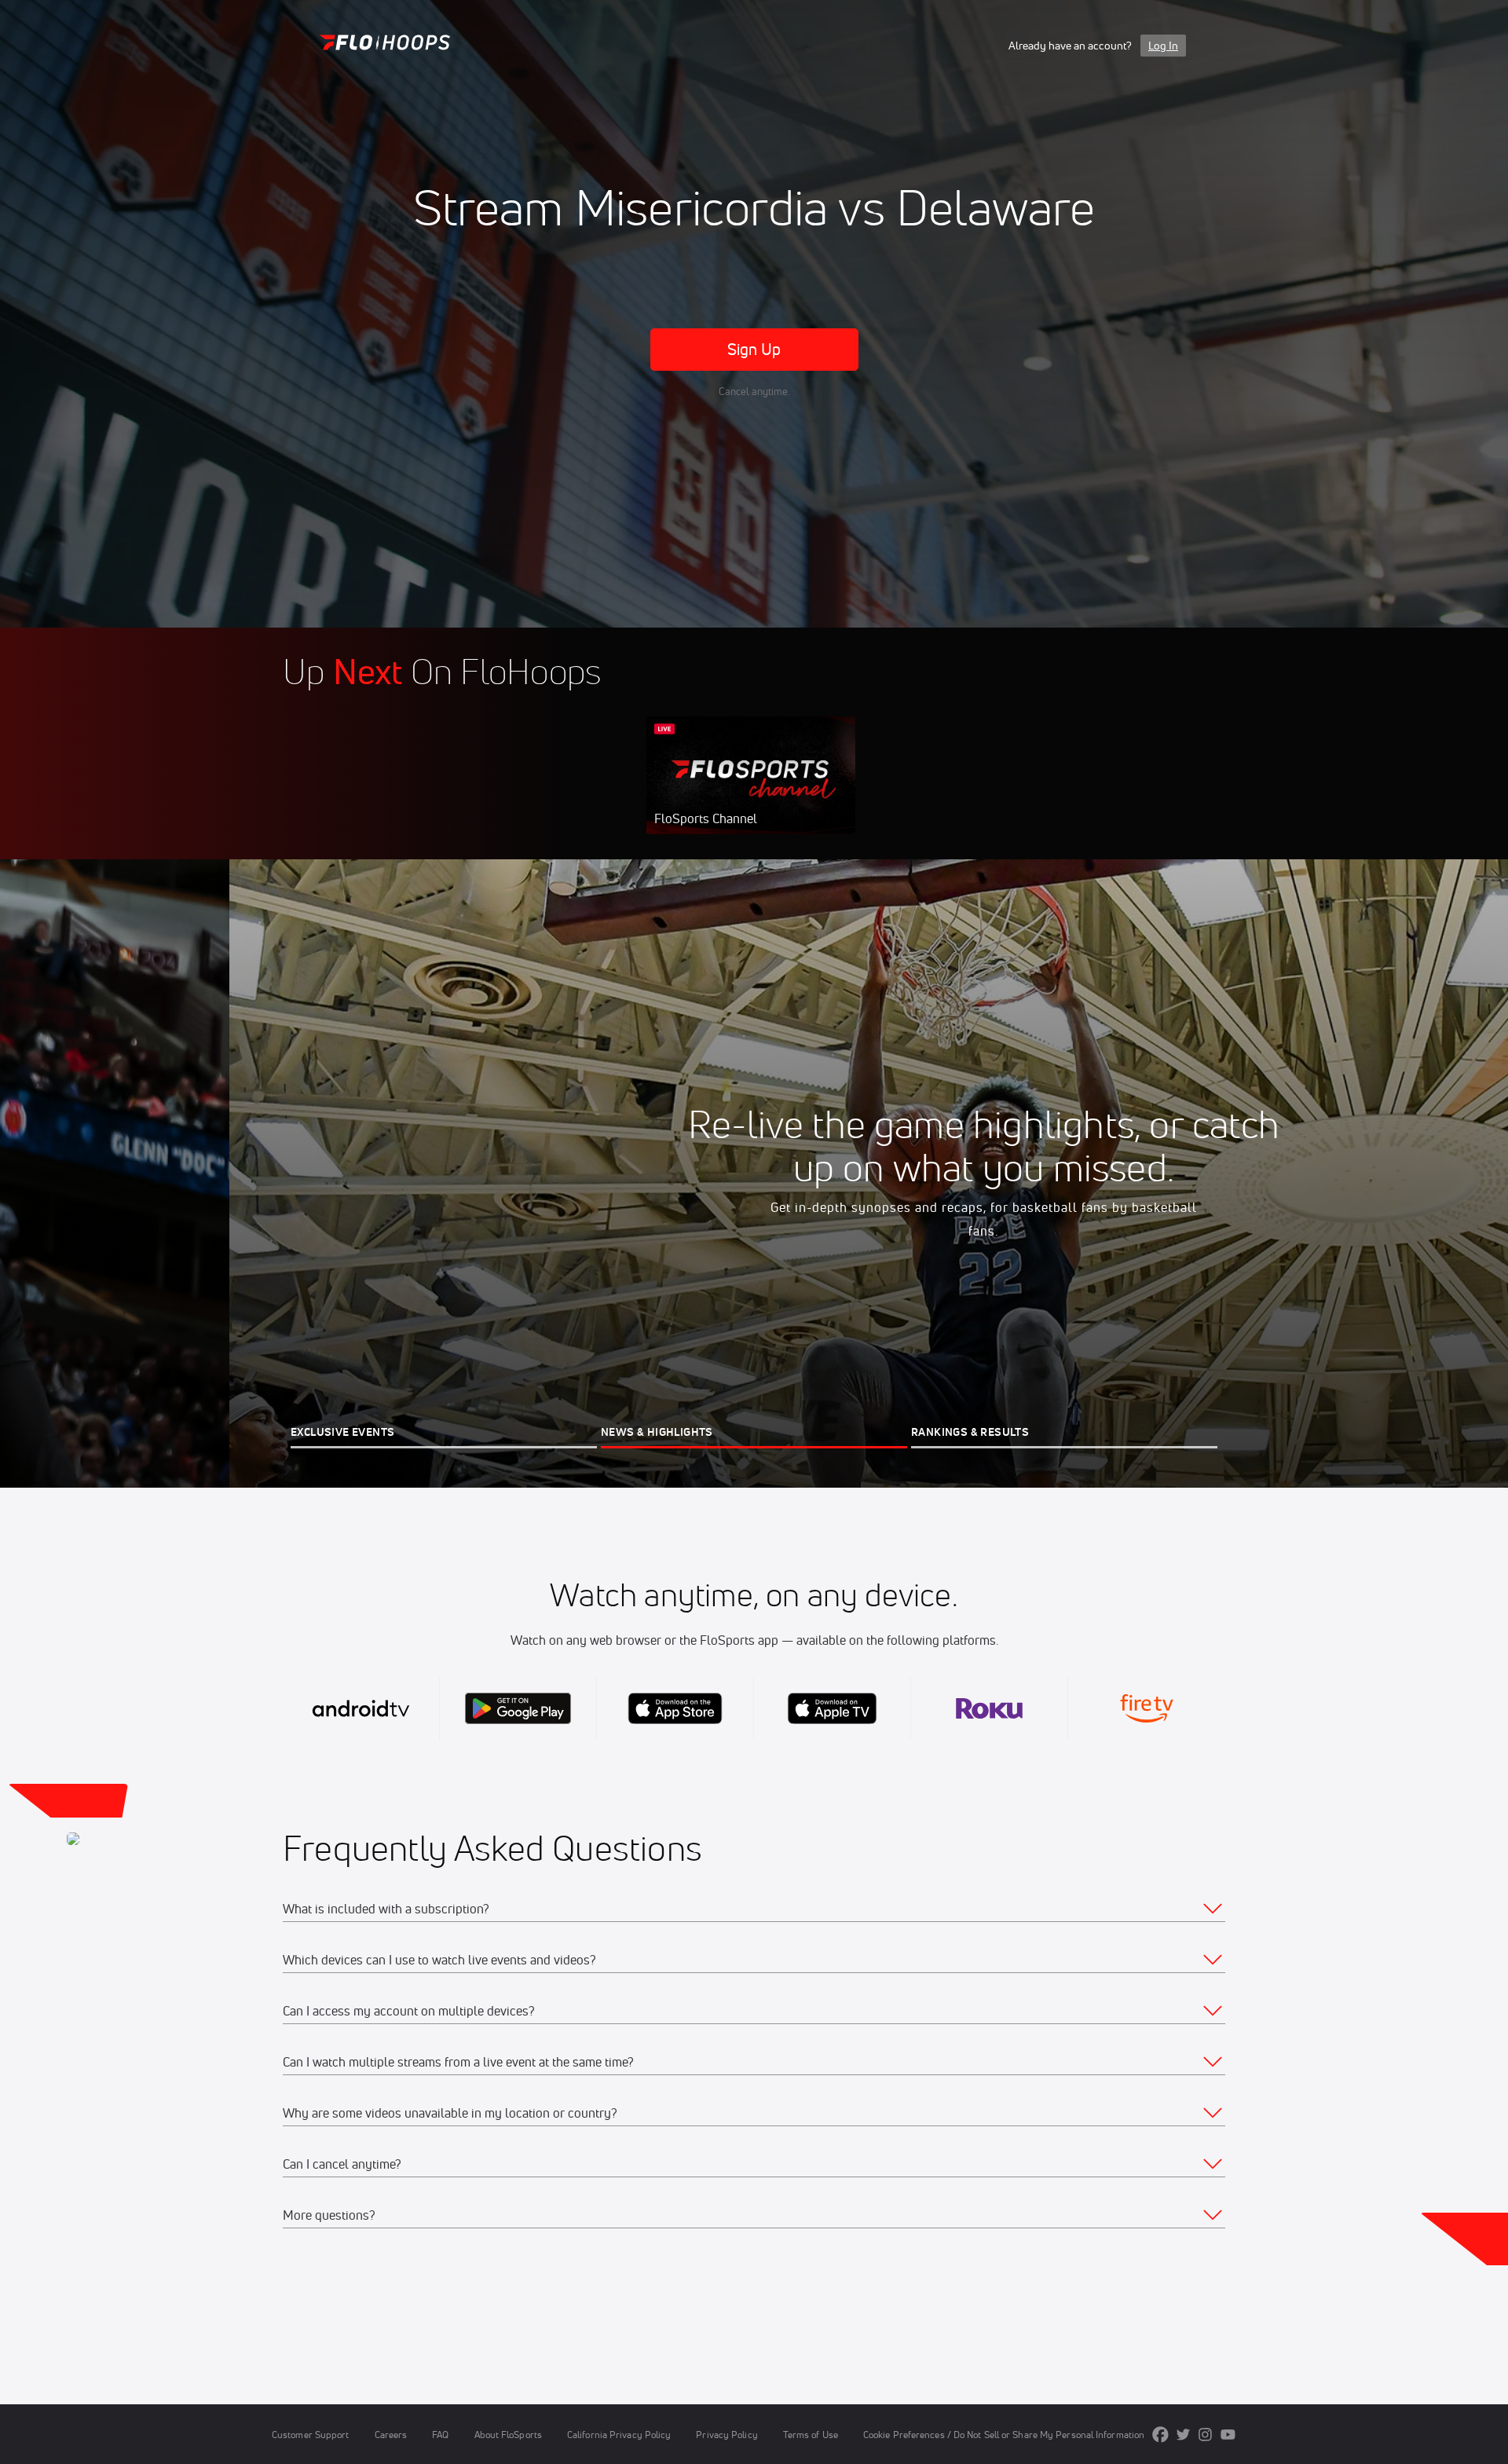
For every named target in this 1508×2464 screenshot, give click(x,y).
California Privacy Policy (619, 2435)
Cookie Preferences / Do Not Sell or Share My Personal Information (1004, 2435)
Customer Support (311, 2435)
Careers (391, 2435)
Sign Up (754, 349)
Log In (1163, 46)
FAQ (440, 2435)
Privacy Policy (727, 2435)
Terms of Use (811, 2435)
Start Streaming (751, 791)
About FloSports (508, 2435)
